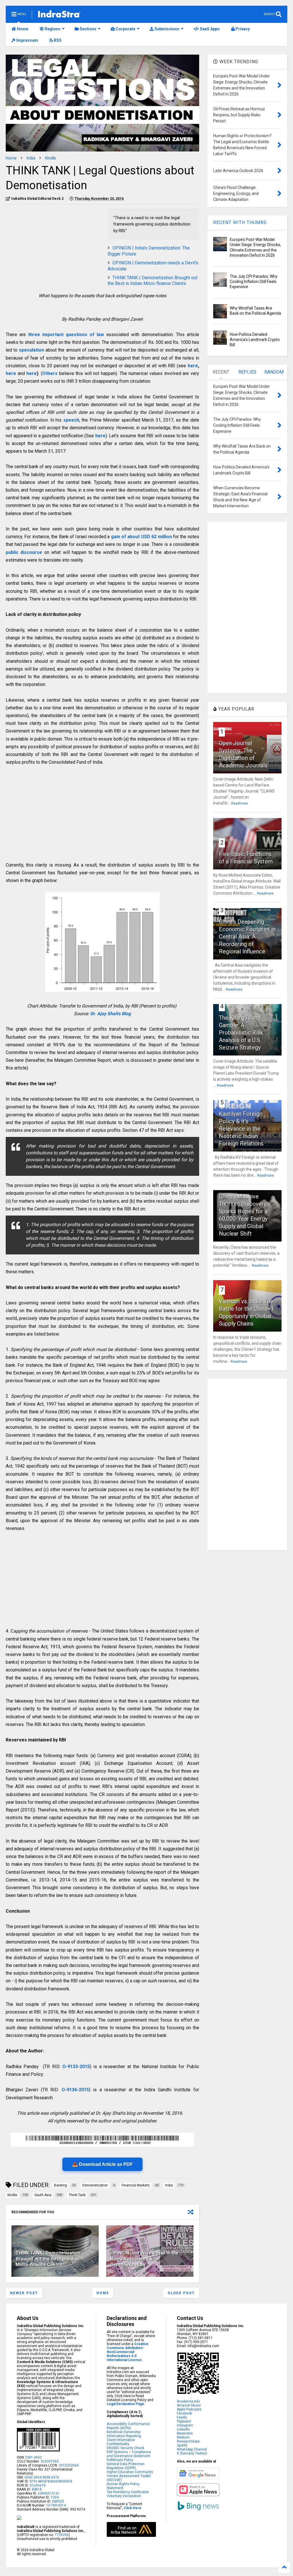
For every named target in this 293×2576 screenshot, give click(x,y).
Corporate (125, 29)
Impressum (27, 40)
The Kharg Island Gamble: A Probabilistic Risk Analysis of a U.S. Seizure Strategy (241, 1033)
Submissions (167, 29)
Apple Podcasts (189, 2409)
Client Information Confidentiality (121, 2442)
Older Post (181, 2293)
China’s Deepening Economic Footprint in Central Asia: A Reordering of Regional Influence (247, 937)
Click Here (132, 2508)
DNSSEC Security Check (125, 2448)
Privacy (242, 29)
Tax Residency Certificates (128, 2492)
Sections (88, 29)
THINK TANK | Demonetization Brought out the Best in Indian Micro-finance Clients (153, 281)
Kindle (51, 158)
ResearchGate (188, 2441)
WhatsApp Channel (192, 2449)
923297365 (50, 2461)
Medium (183, 2437)
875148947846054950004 (51, 2481)
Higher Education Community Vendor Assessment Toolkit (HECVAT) (130, 2476)
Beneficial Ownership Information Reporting (124, 2434)
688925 (58, 2501)
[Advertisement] (54, 249)
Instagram (185, 2425)
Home (22, 29)
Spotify (182, 2445)
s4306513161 (49, 2493)
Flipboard (184, 2421)
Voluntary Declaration (124, 2496)
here (193, 366)
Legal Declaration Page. (126, 2404)
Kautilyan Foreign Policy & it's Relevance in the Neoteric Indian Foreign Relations (241, 1129)
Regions (52, 29)
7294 (54, 2497)
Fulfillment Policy (120, 2460)
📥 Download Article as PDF (102, 2164)
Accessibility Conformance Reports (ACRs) (128, 2426)
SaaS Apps (209, 29)
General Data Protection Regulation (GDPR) (126, 2466)
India (31, 158)
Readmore (239, 803)
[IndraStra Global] (59, 15)
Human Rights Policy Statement (123, 2486)
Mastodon (185, 2433)
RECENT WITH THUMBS (240, 223)
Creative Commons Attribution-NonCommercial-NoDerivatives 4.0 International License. (128, 2352)
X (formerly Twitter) (192, 2453)
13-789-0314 (56, 2505)
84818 (37, 2489)
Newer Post (24, 2293)
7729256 (62, 2535)
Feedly (182, 2417)
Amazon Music (189, 2405)
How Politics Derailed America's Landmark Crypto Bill (255, 340)
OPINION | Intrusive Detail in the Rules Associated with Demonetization (144, 2259)
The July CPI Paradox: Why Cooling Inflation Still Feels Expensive (254, 282)
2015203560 (69, 2465)
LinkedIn (183, 2429)
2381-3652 (33, 2457)
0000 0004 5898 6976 (42, 2477)
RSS (57, 40)
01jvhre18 (38, 2485)
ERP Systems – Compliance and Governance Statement (129, 2454)
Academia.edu (188, 2401)
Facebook (184, 2413)
